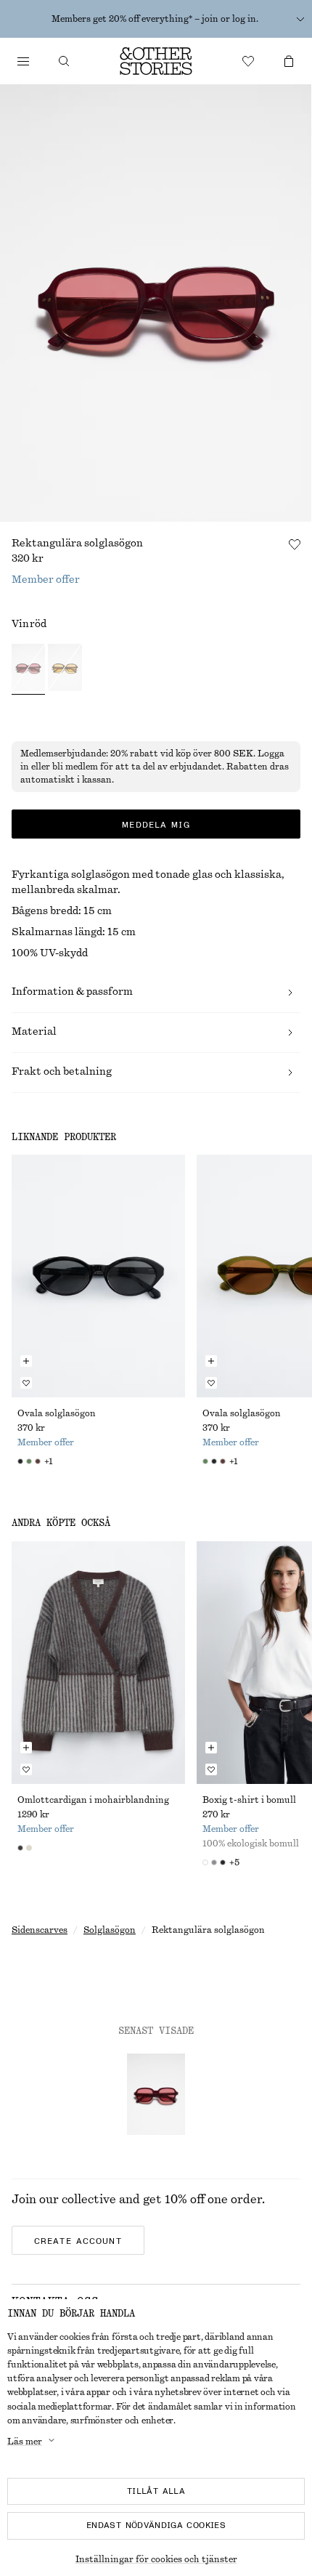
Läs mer (25, 2442)
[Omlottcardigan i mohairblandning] (98, 1663)
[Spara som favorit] (295, 544)
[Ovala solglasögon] (98, 1276)
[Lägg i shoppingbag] (26, 1361)
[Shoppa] (23, 61)
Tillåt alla (156, 2491)
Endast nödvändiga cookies (156, 2525)
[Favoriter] (248, 61)
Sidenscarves (40, 1930)
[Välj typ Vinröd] (28, 669)
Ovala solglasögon (57, 1413)
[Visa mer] (300, 19)
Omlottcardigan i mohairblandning (93, 1800)
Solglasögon (110, 1930)
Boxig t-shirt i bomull (249, 1800)
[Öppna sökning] (64, 61)
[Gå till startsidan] (156, 61)
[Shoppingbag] (289, 61)
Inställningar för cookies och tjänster (156, 2559)
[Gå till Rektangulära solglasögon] (156, 2094)
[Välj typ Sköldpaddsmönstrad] (65, 669)
